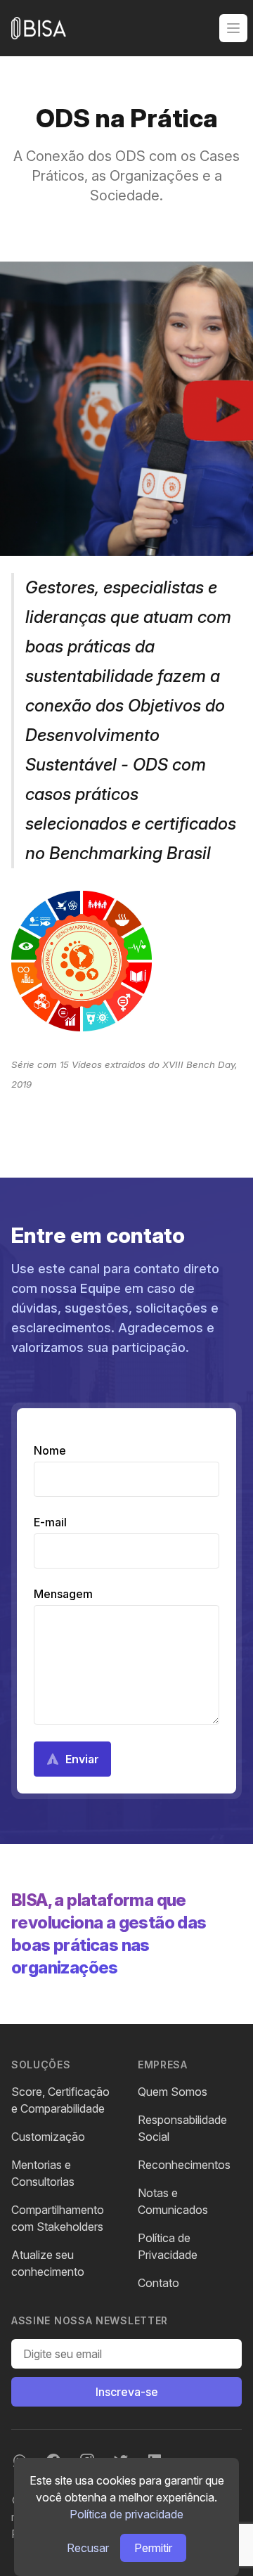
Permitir (153, 2548)
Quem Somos (173, 2092)
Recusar (88, 2548)
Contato (158, 2283)
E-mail (50, 1522)
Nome (50, 1450)
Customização (48, 2137)
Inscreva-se (127, 2392)
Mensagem (63, 1594)
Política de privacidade (126, 2514)
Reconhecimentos (184, 2165)
